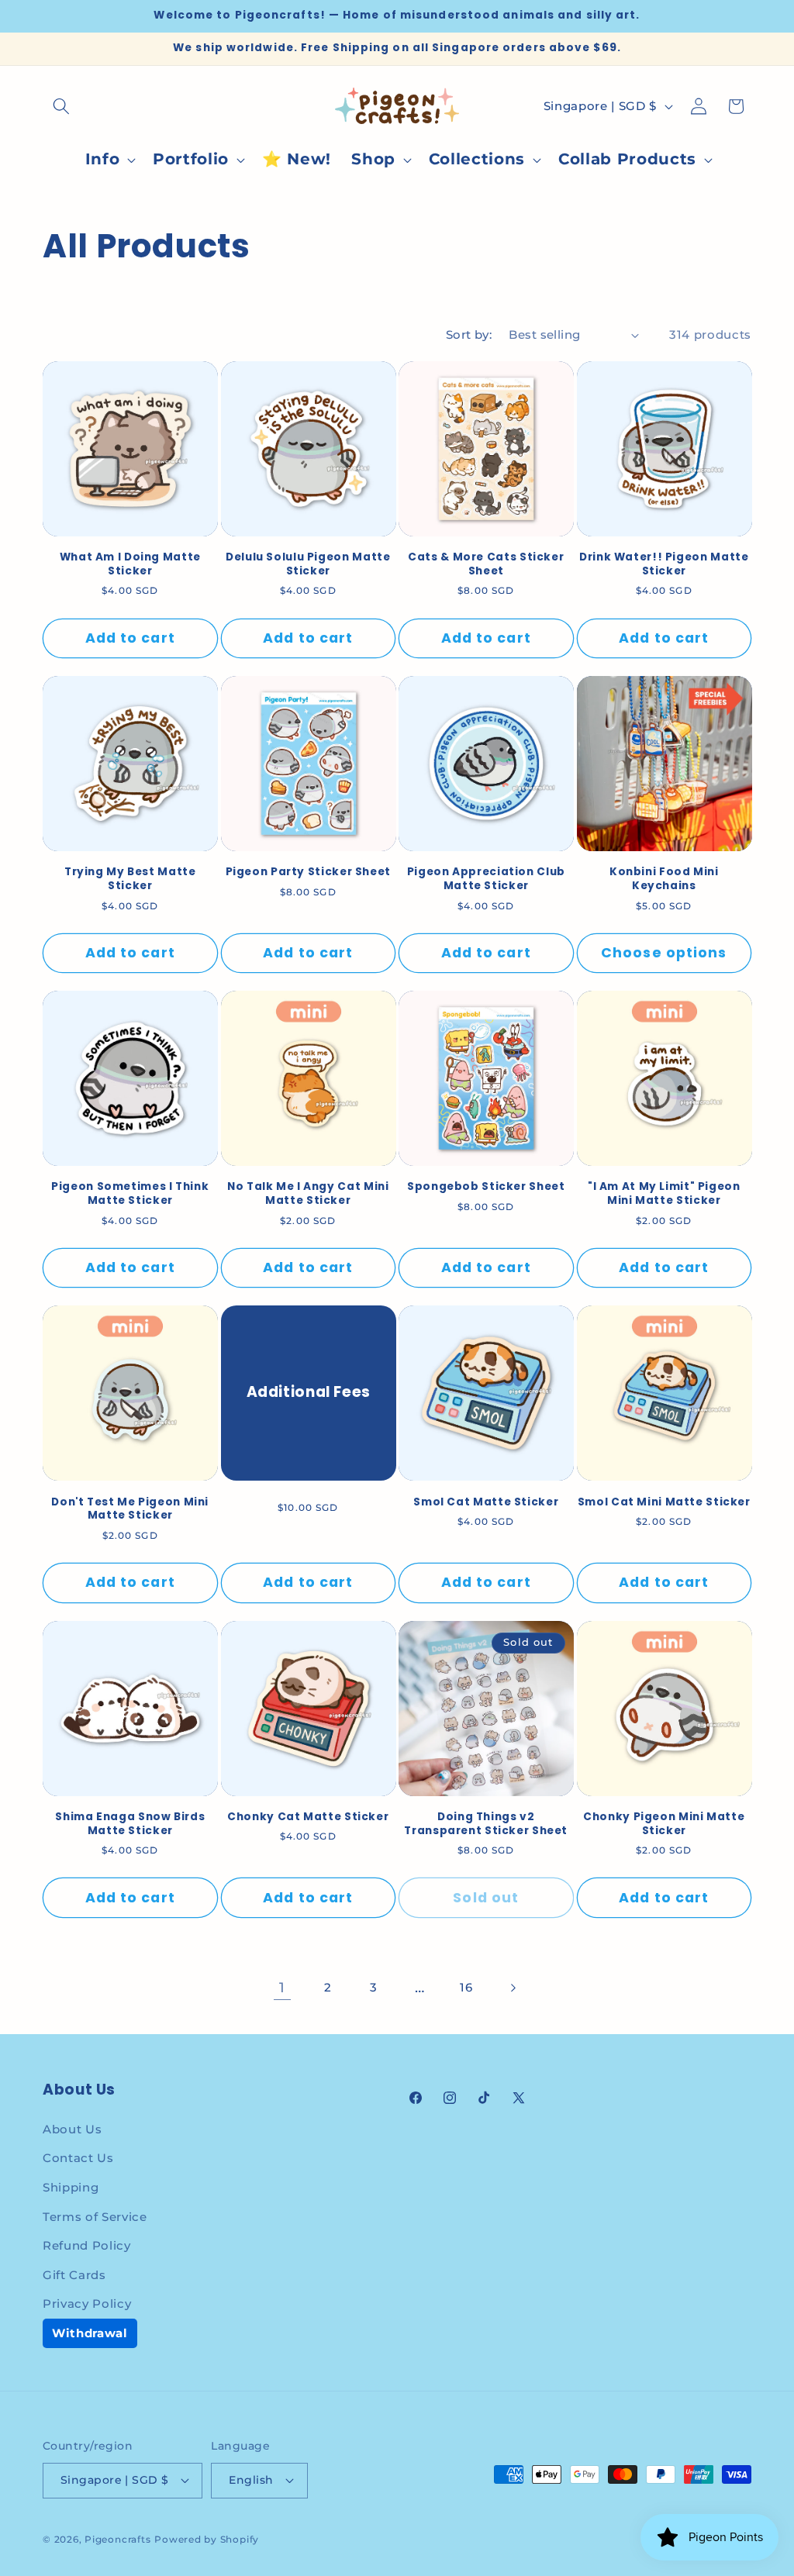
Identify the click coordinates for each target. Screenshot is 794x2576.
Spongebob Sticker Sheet (486, 1187)
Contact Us (78, 2158)
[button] (61, 106)
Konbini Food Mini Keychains (664, 879)
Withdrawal (90, 2333)
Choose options (664, 953)
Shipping (71, 2187)
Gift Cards (74, 2275)
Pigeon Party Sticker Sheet (308, 872)
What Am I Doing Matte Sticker (130, 564)
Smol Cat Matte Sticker (486, 1502)
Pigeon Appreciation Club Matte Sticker (486, 879)
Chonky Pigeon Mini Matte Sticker (664, 1824)
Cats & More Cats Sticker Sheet (486, 564)
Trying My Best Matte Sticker (130, 879)
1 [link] (282, 1987)
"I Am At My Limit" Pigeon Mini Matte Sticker (664, 1194)
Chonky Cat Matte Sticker (308, 1817)
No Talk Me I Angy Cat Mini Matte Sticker (308, 1194)
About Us (72, 2129)
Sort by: (469, 335)
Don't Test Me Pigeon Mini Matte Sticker (130, 1509)
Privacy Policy (87, 2304)
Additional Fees (308, 1393)
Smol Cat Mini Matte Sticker (664, 1502)
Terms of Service (95, 2217)
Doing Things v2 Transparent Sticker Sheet (486, 1824)
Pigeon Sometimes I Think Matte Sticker (130, 1194)
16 (466, 1987)
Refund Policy (87, 2245)
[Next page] (512, 1988)
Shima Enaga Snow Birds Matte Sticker (130, 1824)
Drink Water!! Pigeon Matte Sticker (664, 564)
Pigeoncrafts (117, 2539)
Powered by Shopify (207, 2539)
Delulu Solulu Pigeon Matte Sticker (308, 564)
